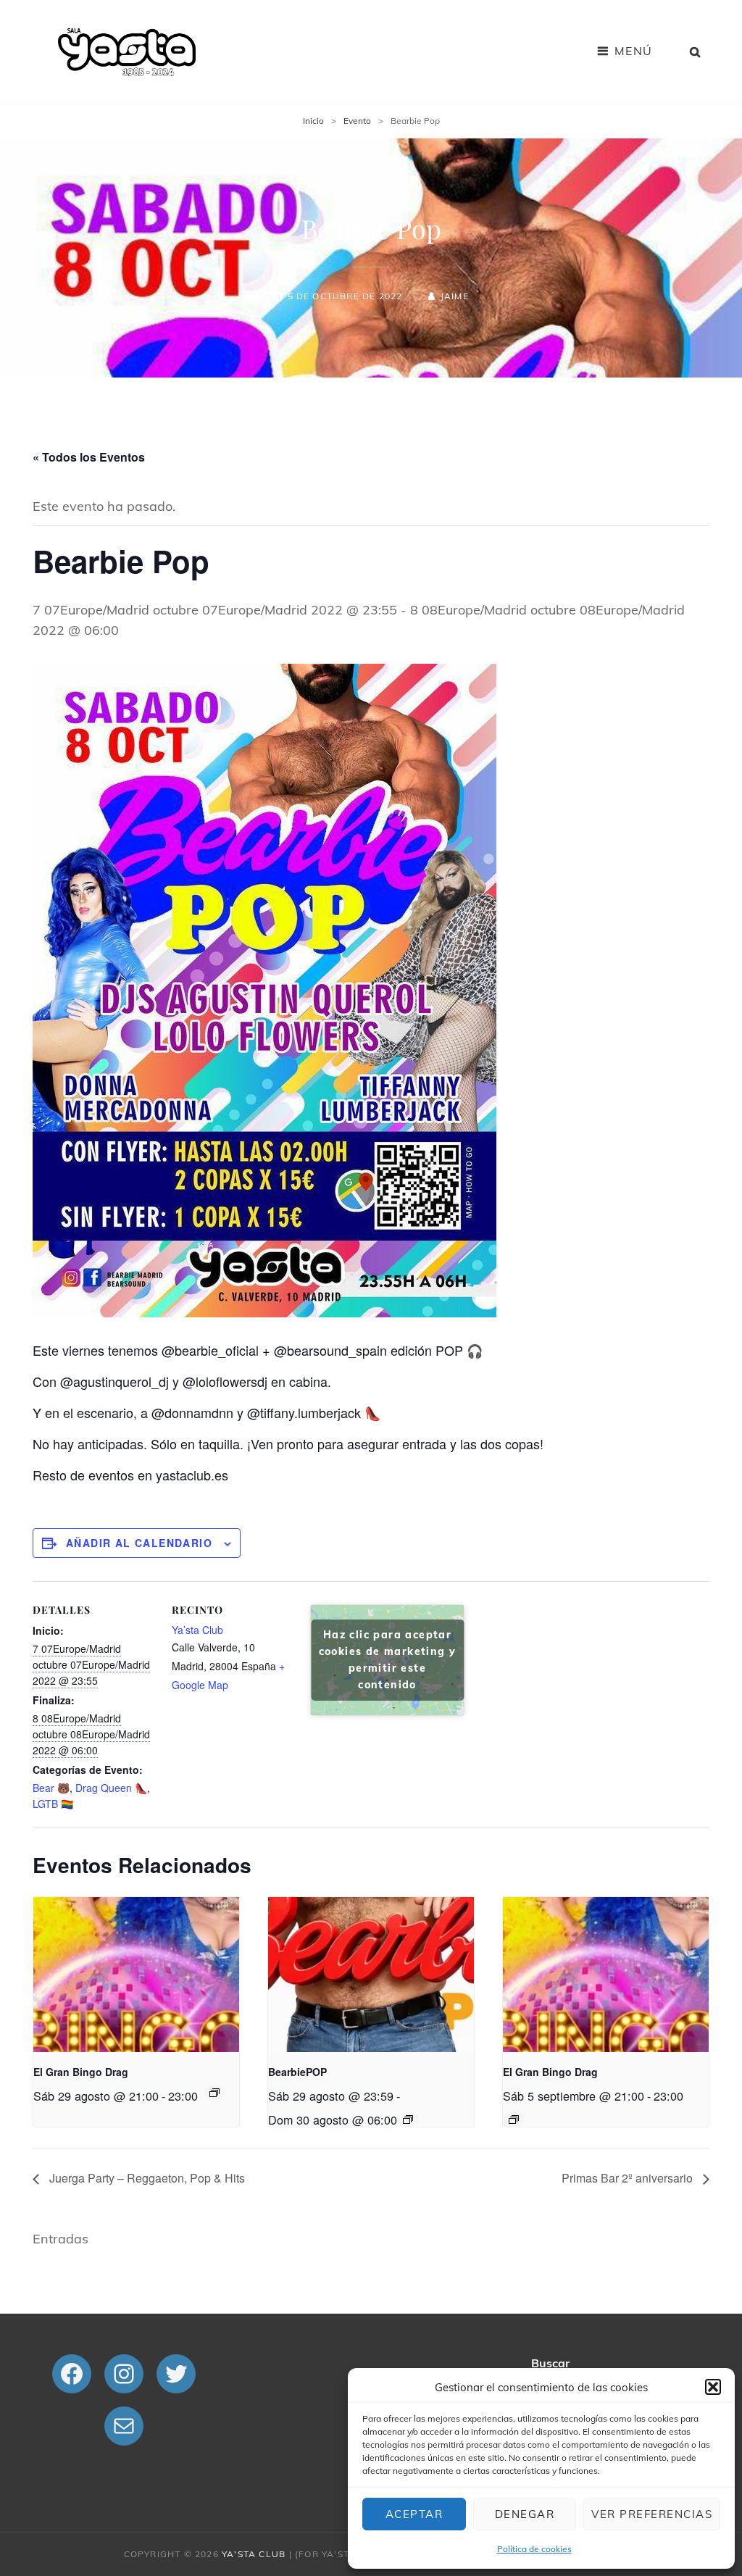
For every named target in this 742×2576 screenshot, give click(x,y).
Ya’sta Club (197, 1630)
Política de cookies (534, 2549)
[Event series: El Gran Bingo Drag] (214, 2093)
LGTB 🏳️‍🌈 (53, 1804)
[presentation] (136, 1974)
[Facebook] (72, 2374)
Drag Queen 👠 (111, 1788)
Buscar (550, 2363)
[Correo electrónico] (124, 2426)
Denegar (525, 2514)
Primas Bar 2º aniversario (629, 2178)
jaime (455, 296)
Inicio (313, 121)
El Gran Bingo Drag (81, 2072)
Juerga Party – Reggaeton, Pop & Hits (146, 2178)
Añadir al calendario (139, 1543)
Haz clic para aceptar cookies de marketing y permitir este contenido (388, 1660)
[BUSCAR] (696, 51)
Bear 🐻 (51, 1788)
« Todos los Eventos (89, 457)
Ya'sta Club (254, 2554)
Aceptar (414, 2514)
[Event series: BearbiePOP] (408, 2119)
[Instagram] (124, 2374)
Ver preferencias (652, 2514)
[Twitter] (176, 2374)
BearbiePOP (297, 2072)
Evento (357, 121)
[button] (713, 2387)
